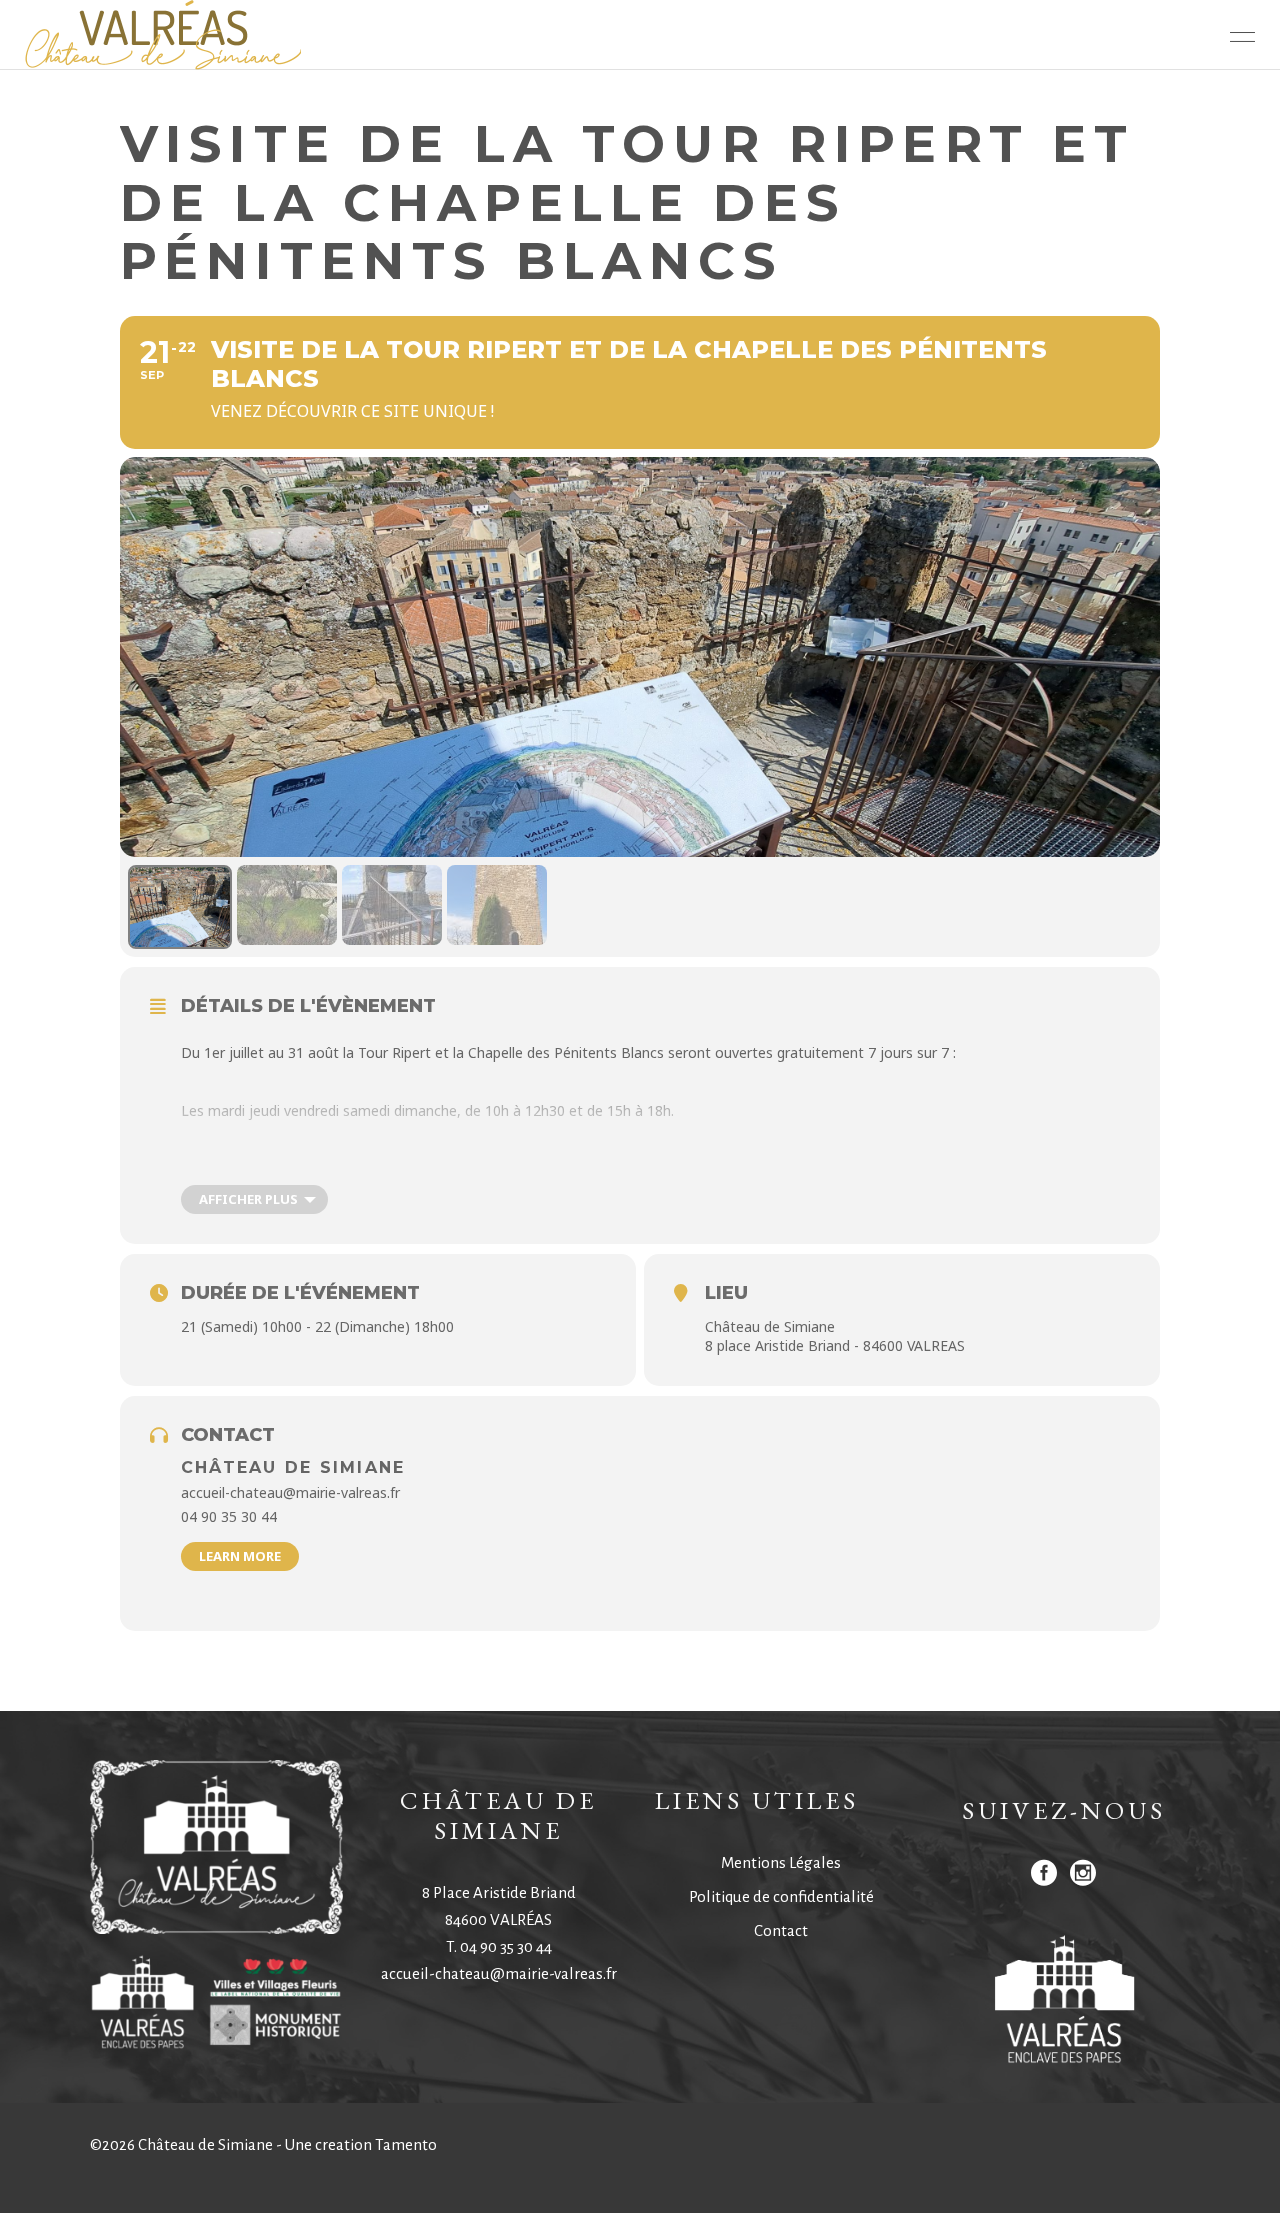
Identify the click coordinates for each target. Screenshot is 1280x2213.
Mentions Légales (781, 1862)
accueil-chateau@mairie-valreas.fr (499, 1973)
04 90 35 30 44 (506, 1946)
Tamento (406, 2144)
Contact (781, 1930)
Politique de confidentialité (781, 1896)
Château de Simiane (293, 1467)
